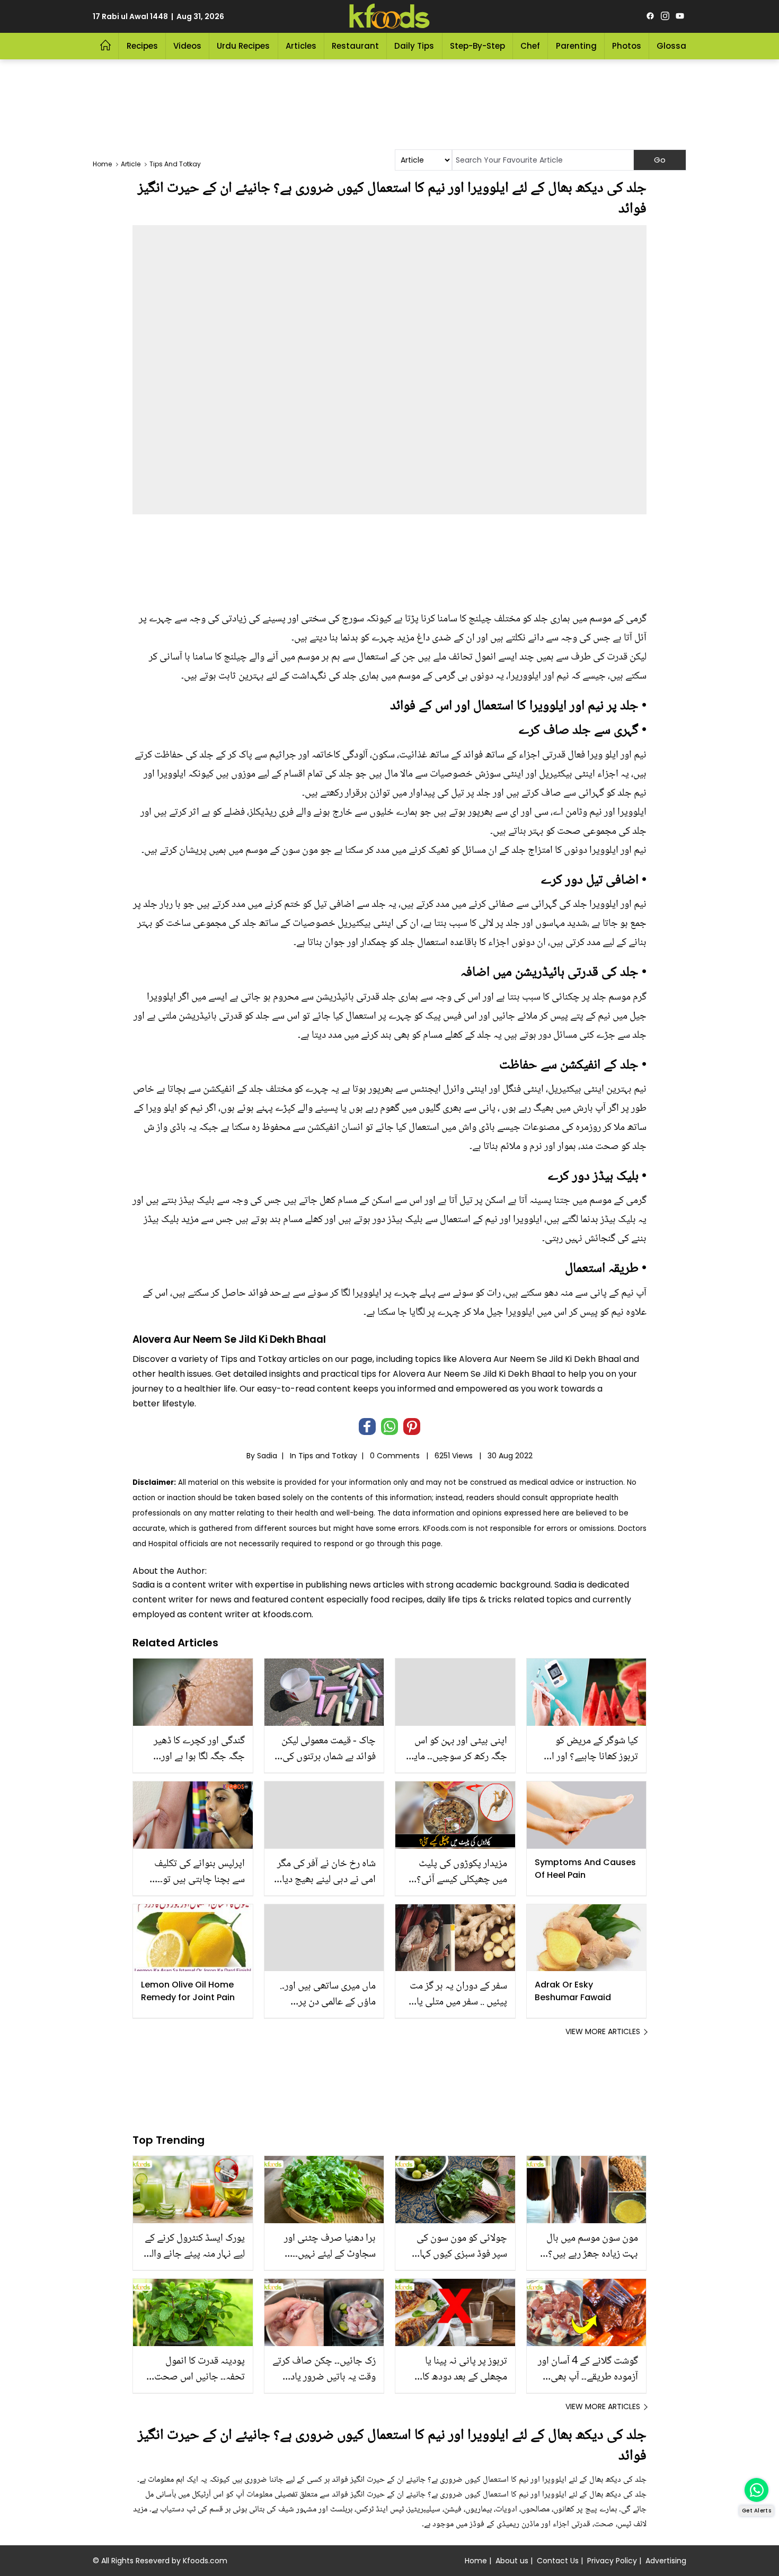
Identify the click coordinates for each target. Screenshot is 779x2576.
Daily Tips (414, 46)
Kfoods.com (205, 2561)
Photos (627, 46)
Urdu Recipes (243, 46)
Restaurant (355, 46)
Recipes (142, 46)
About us (512, 2561)
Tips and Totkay (328, 1456)
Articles (301, 46)
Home (476, 2561)
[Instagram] (665, 16)
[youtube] (680, 16)
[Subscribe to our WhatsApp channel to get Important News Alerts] (756, 2490)
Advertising (666, 2561)
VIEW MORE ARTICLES (603, 2031)
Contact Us (558, 2561)
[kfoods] (389, 16)
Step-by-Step (477, 46)
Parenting (576, 46)
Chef (530, 46)
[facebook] (650, 16)
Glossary (675, 46)
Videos (187, 46)
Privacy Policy (612, 2561)
